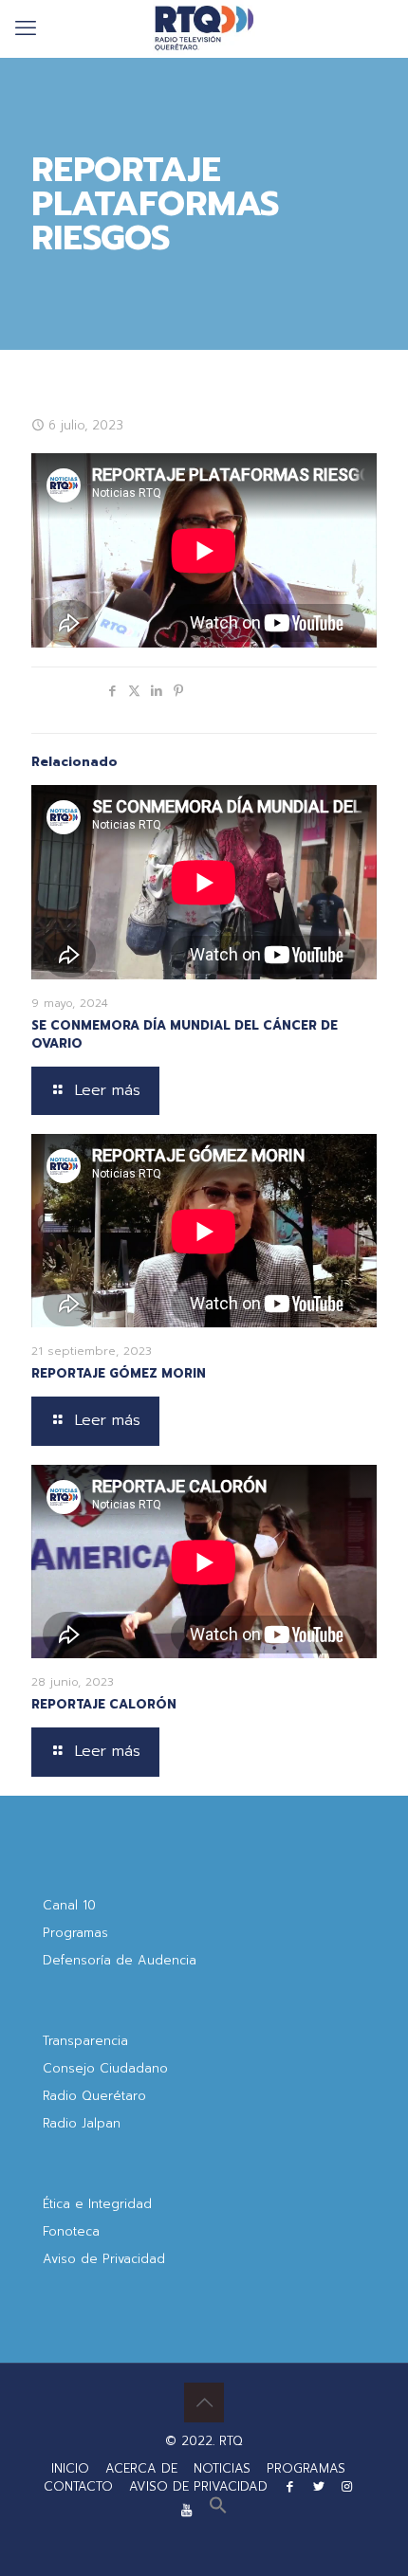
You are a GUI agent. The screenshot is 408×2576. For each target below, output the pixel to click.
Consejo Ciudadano (105, 2068)
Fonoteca (71, 2231)
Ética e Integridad (97, 2204)
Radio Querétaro (94, 2096)
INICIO (70, 2468)
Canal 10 (69, 1905)
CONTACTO (78, 2486)
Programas (75, 1933)
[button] (218, 2510)
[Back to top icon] (204, 2402)
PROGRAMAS (306, 2468)
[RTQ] (204, 28)
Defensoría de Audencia (120, 1960)
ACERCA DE (141, 2468)
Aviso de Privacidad (104, 2259)
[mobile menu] (26, 28)
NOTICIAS (222, 2468)
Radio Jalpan (82, 2123)
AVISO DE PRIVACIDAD (198, 2486)
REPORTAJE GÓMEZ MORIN (119, 1373)
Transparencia (85, 2041)
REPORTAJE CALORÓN (104, 1704)
